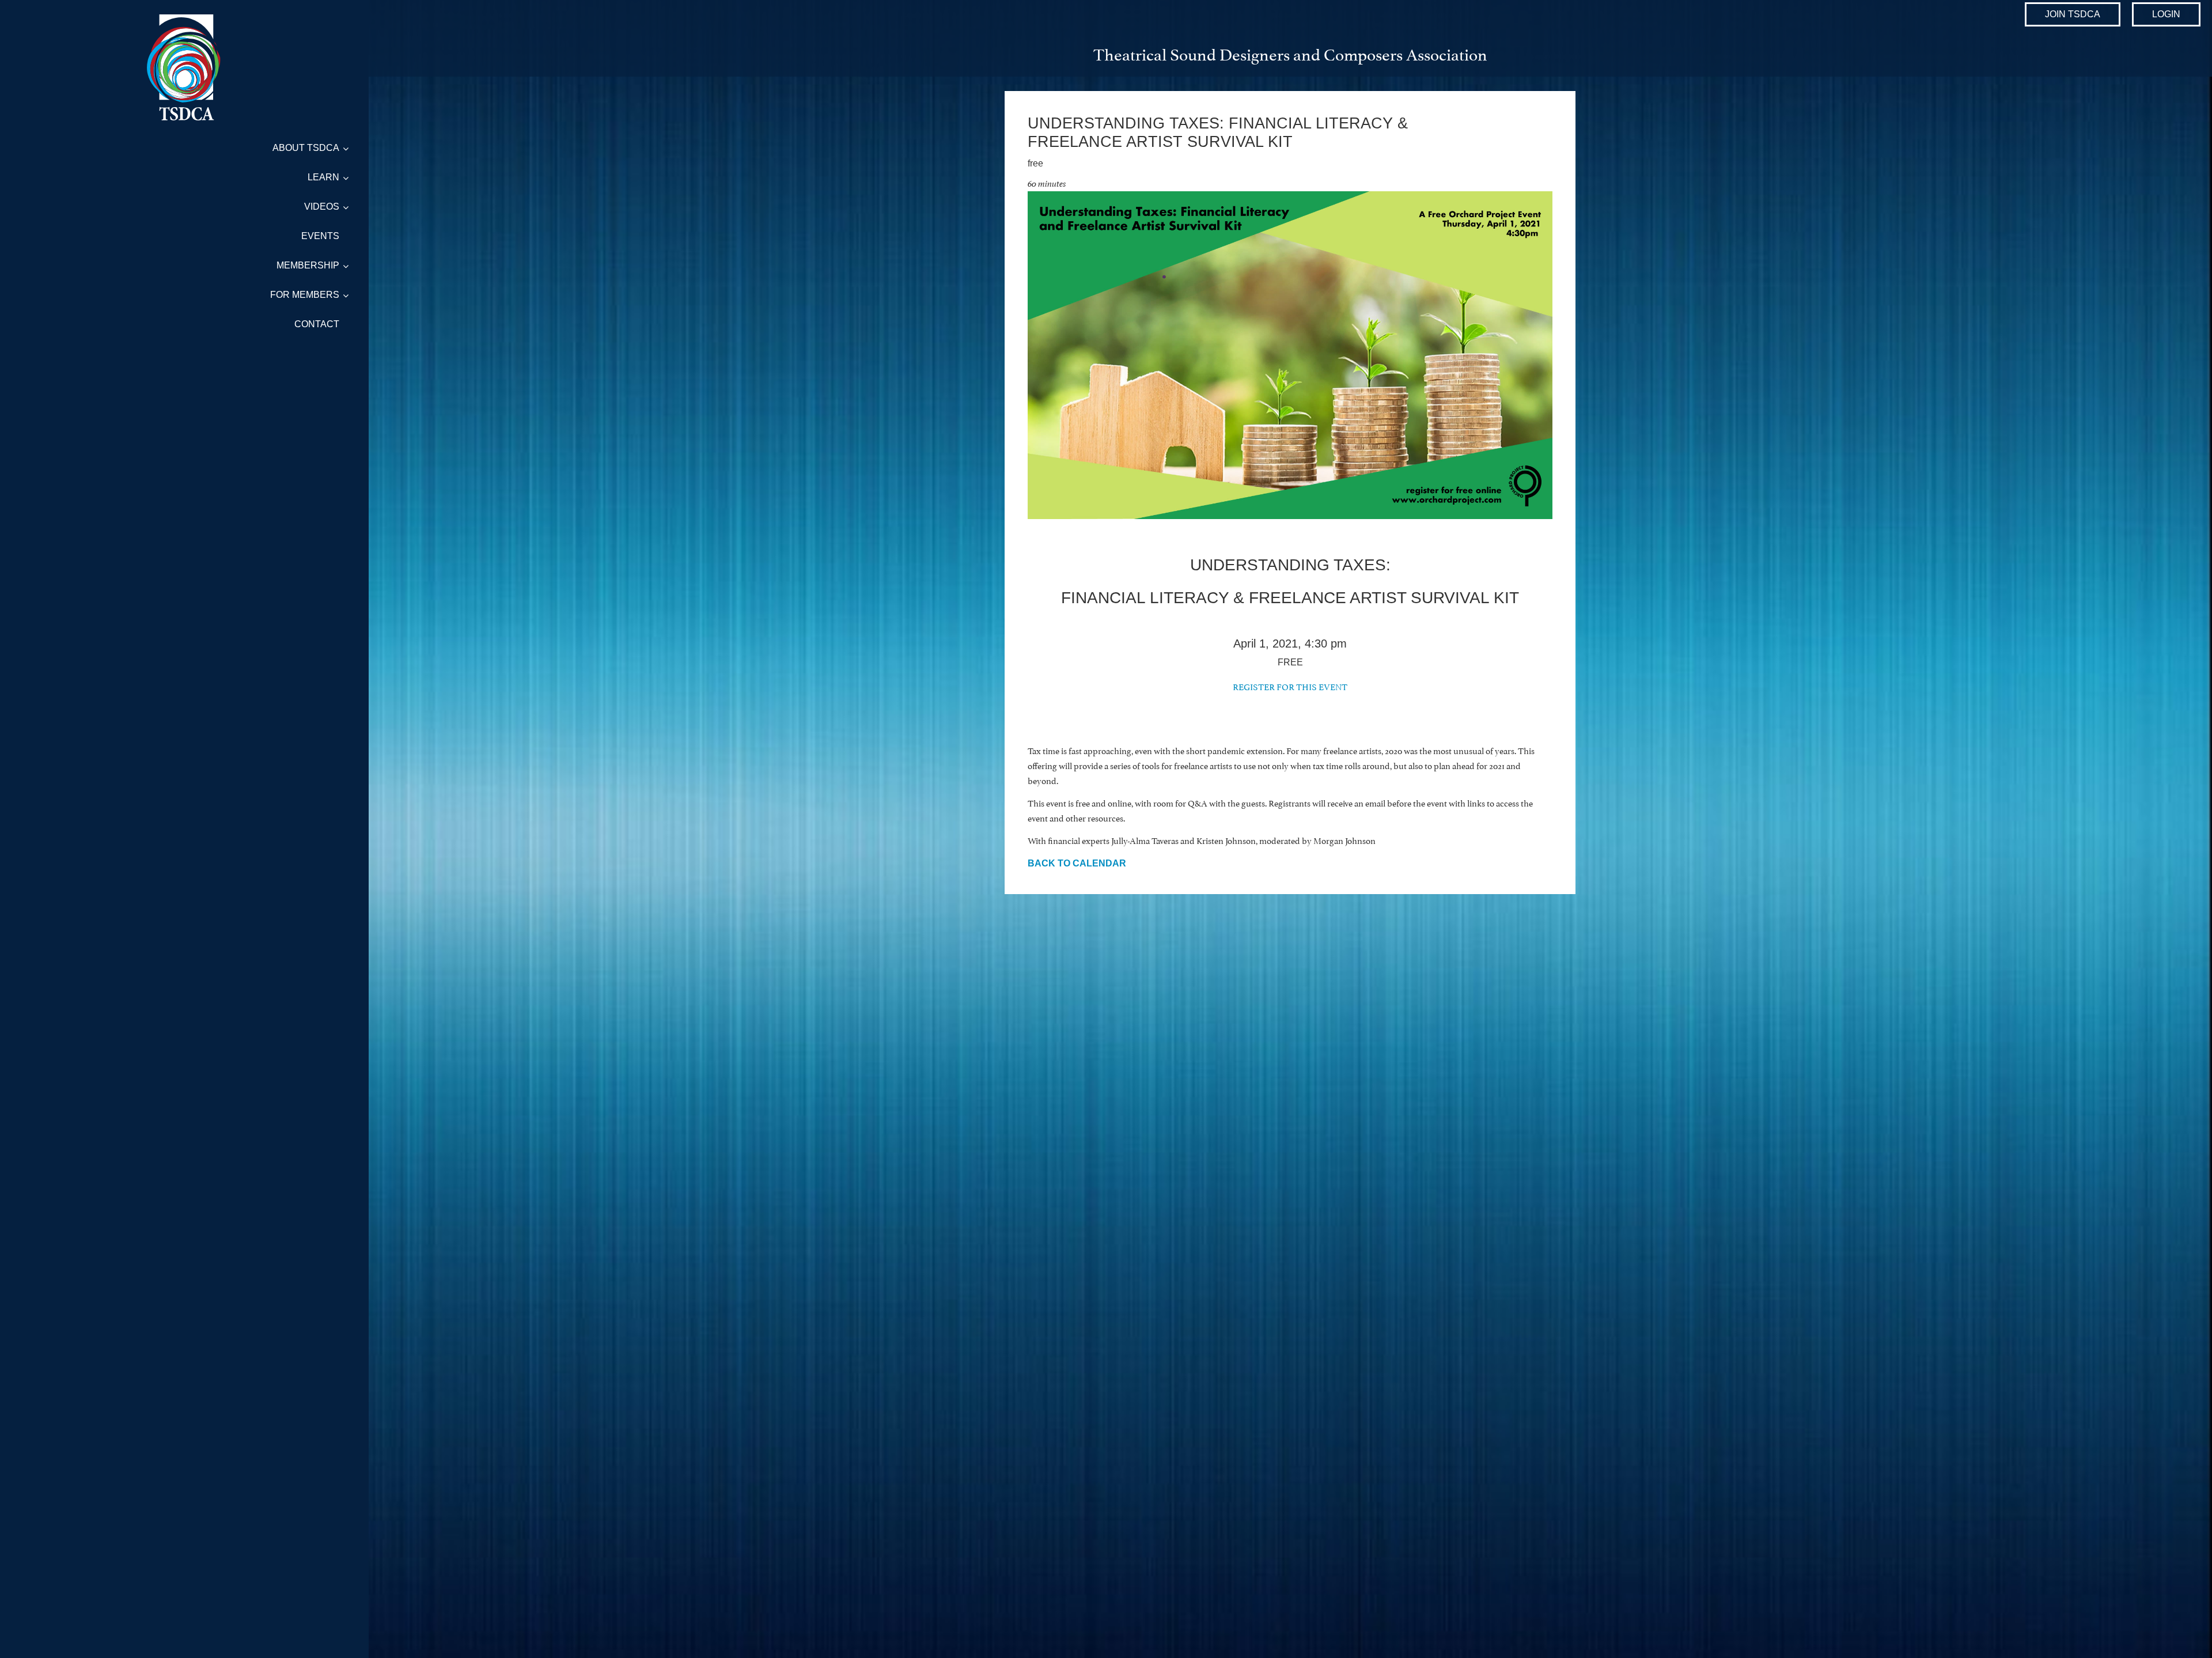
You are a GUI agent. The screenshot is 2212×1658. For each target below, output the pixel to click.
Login (2166, 14)
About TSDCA (306, 148)
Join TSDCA (2073, 14)
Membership (308, 265)
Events (320, 236)
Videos (322, 207)
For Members (305, 295)
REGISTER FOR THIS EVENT (1290, 686)
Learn (323, 177)
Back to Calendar (1077, 863)
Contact (317, 324)
